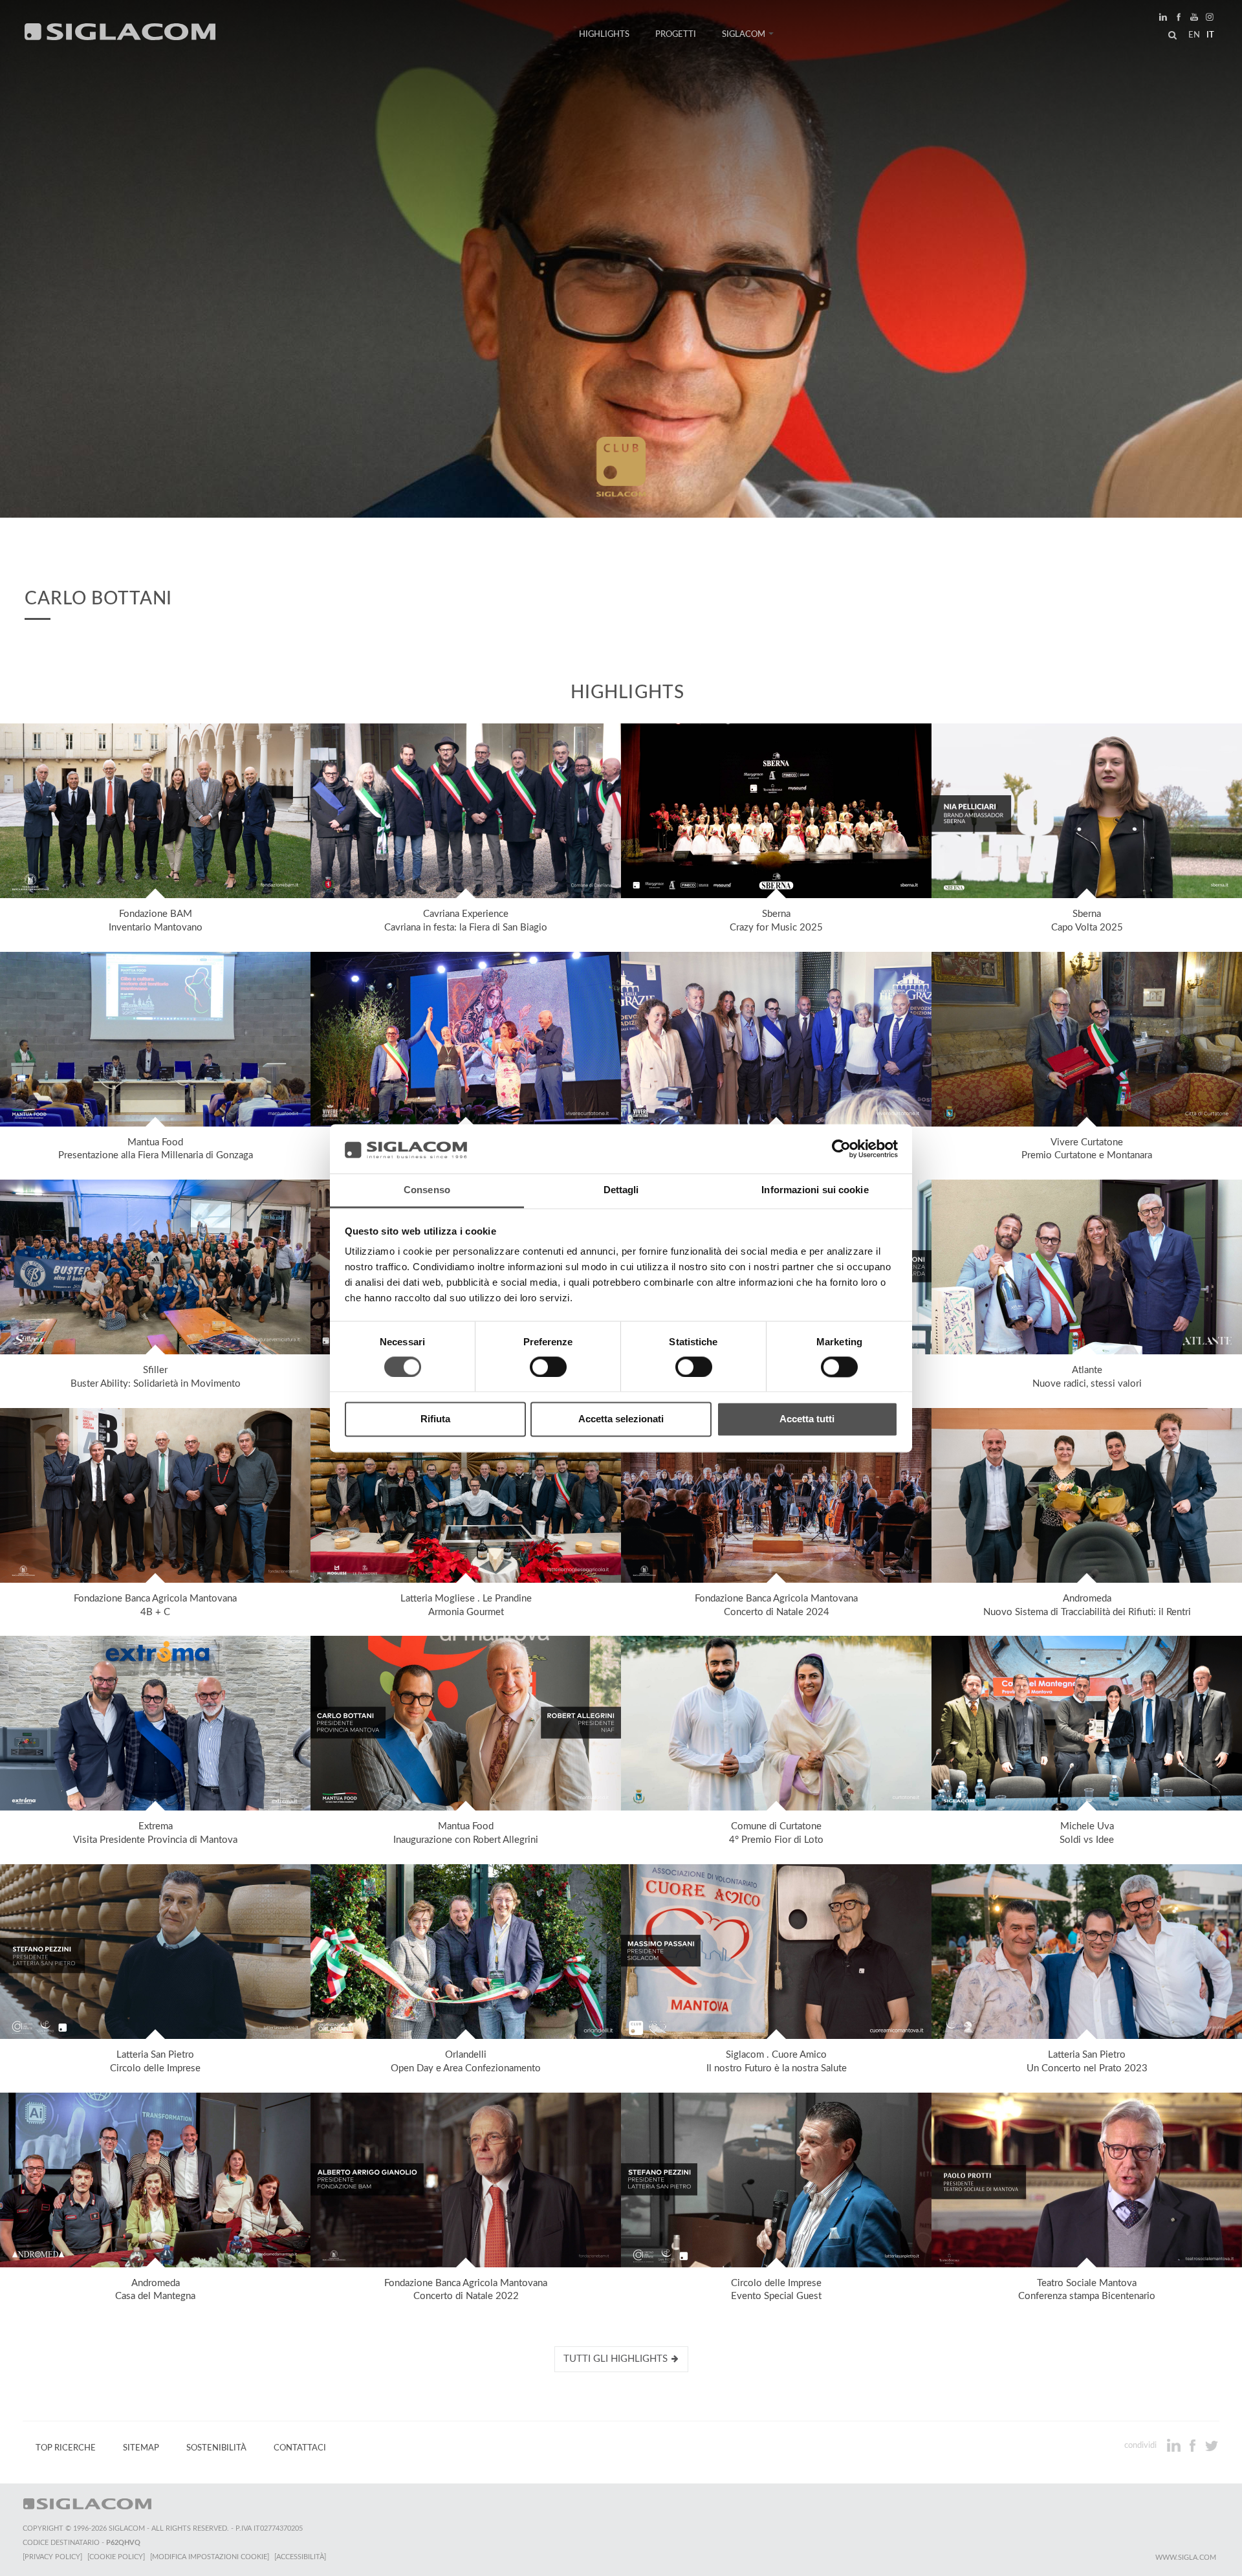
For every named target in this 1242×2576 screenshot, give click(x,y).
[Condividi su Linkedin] (1175, 2445)
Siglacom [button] (744, 34)
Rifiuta (435, 1419)
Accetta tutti (807, 1419)
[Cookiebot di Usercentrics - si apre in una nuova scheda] (841, 1149)
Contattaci (300, 2448)
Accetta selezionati (621, 1419)
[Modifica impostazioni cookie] (210, 2557)
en (1194, 35)
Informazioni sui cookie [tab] (815, 1190)
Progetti (676, 34)
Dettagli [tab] (621, 1190)
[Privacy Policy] (52, 2557)
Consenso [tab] (427, 1190)
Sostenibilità (216, 2448)
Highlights (604, 34)
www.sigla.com (1186, 2558)
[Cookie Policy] (116, 2557)
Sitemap (141, 2448)
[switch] (548, 1367)
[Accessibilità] (300, 2557)
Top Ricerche (66, 2448)
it (1210, 35)
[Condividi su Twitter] (1211, 2445)
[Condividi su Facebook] (1194, 2445)
